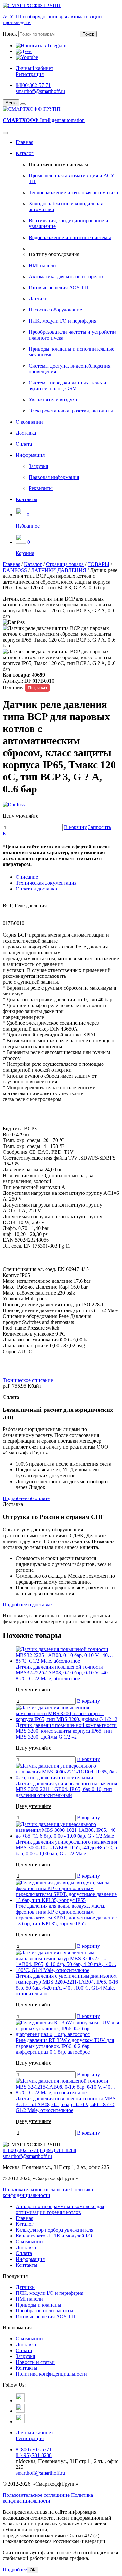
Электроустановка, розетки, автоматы (71, 411)
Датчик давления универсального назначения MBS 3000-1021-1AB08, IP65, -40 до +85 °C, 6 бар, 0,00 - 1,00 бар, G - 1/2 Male (66, 1848)
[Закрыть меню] (23, 104)
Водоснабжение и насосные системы (70, 237)
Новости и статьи (35, 2362)
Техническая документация (46, 883)
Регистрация (30, 74)
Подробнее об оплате (26, 1498)
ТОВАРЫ (98, 564)
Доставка (26, 433)
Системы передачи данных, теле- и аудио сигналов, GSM (68, 386)
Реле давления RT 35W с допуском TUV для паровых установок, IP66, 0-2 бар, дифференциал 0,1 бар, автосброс (65, 2046)
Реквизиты (41, 488)
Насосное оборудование (55, 310)
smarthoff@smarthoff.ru (40, 91)
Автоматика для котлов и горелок (66, 276)
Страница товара (65, 564)
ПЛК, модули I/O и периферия (62, 321)
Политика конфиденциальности (48, 2192)
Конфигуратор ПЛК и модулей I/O (54, 2236)
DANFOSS (15, 570)
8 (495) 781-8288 (58, 2150)
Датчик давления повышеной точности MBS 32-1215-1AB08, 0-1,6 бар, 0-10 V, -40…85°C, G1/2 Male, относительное (66, 2104)
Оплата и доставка (36, 889)
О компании (29, 422)
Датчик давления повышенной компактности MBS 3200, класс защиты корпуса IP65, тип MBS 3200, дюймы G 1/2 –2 (66, 1731)
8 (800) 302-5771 (21, 2150)
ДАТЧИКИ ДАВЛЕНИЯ (59, 570)
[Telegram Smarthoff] (20, 2401)
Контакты (27, 499)
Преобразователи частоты (44, 2311)
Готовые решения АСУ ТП (58, 288)
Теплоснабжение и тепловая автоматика (73, 192)
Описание (27, 877)
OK (33, 2570)
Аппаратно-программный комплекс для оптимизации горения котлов (60, 2209)
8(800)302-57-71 (33, 85)
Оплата (24, 444)
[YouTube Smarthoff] (20, 2421)
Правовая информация (54, 477)
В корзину (75, 827)
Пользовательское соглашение (36, 2189)
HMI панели (42, 265)
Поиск (10, 34)
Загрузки (39, 466)
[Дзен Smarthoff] (20, 2411)
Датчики (38, 299)
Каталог (25, 153)
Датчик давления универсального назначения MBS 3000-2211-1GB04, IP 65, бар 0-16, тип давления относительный (66, 1789)
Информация (30, 455)
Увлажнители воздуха (53, 400)
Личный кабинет (34, 68)
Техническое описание (28, 1380)
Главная (24, 142)
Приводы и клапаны (38, 2305)
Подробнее (15, 2570)
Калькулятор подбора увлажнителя (54, 2230)
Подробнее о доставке (27, 1605)
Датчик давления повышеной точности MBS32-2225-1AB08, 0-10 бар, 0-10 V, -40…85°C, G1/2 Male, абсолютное (64, 1673)
